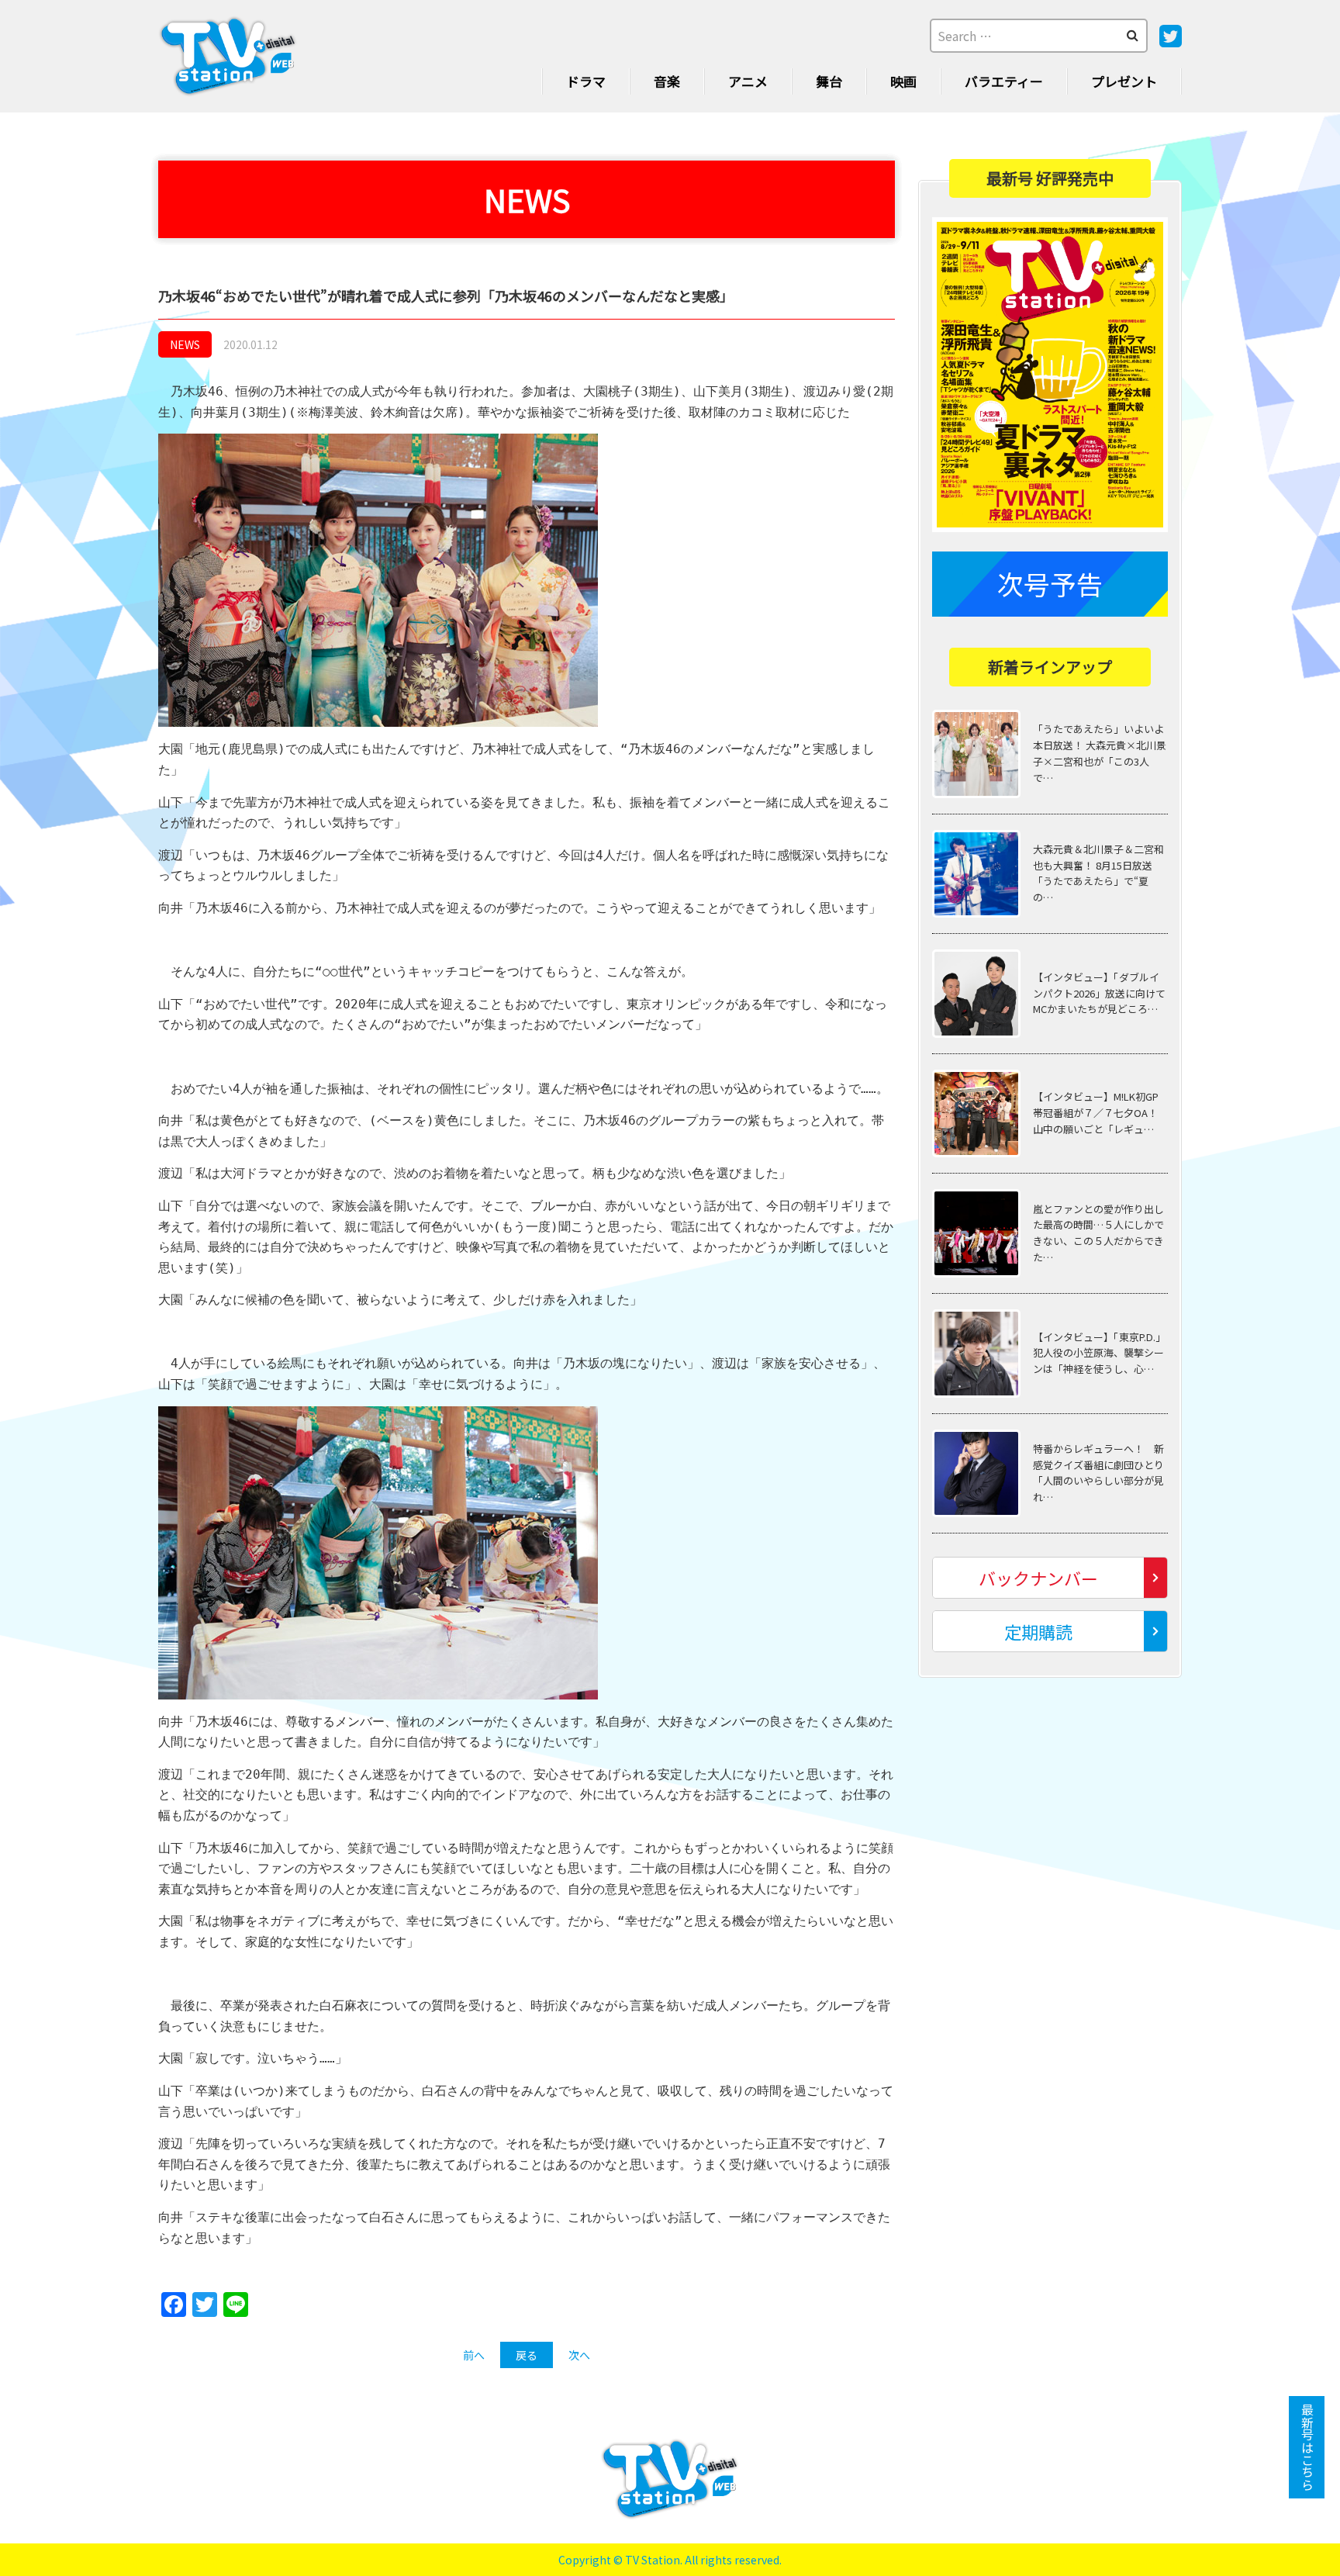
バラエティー (1004, 81)
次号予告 (1050, 584)
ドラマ (586, 81)
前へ (474, 2355)
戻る (527, 2355)
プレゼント (1124, 81)
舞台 (829, 81)
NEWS (185, 344)
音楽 (667, 81)
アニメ (748, 81)
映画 (903, 81)
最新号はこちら (1307, 2447)
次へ (579, 2355)
